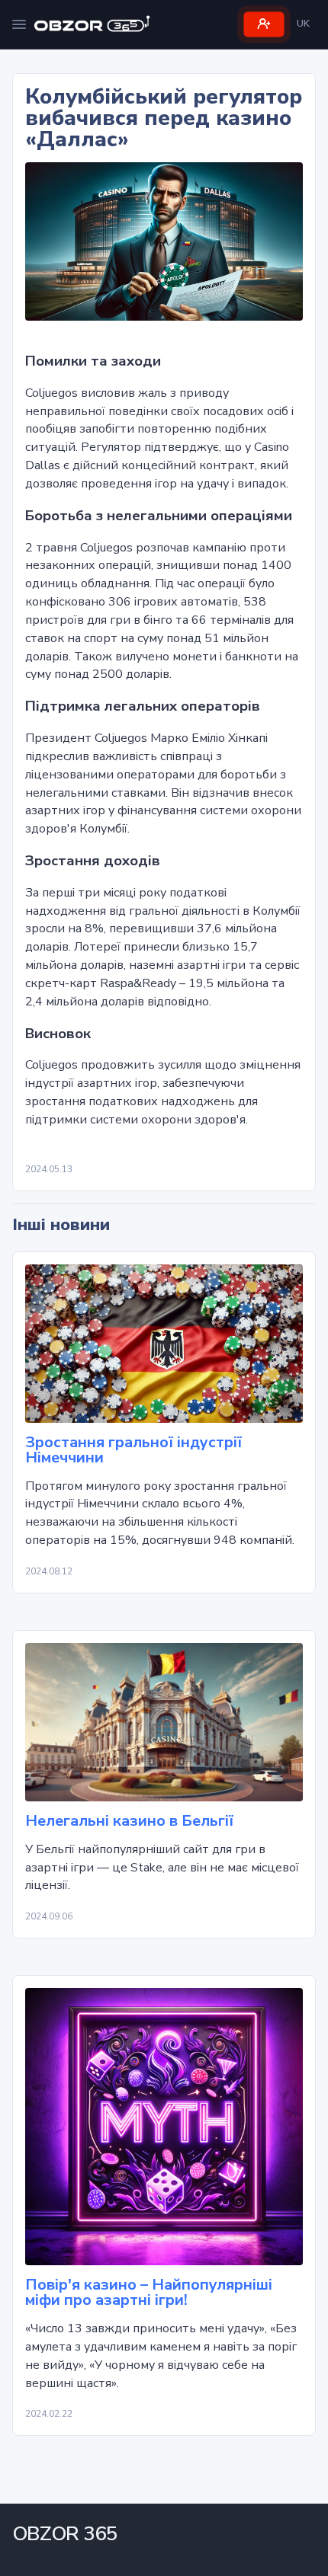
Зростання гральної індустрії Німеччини (133, 1450)
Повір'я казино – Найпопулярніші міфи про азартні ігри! (149, 2293)
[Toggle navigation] (19, 24)
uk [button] (303, 24)
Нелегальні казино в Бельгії (129, 1821)
